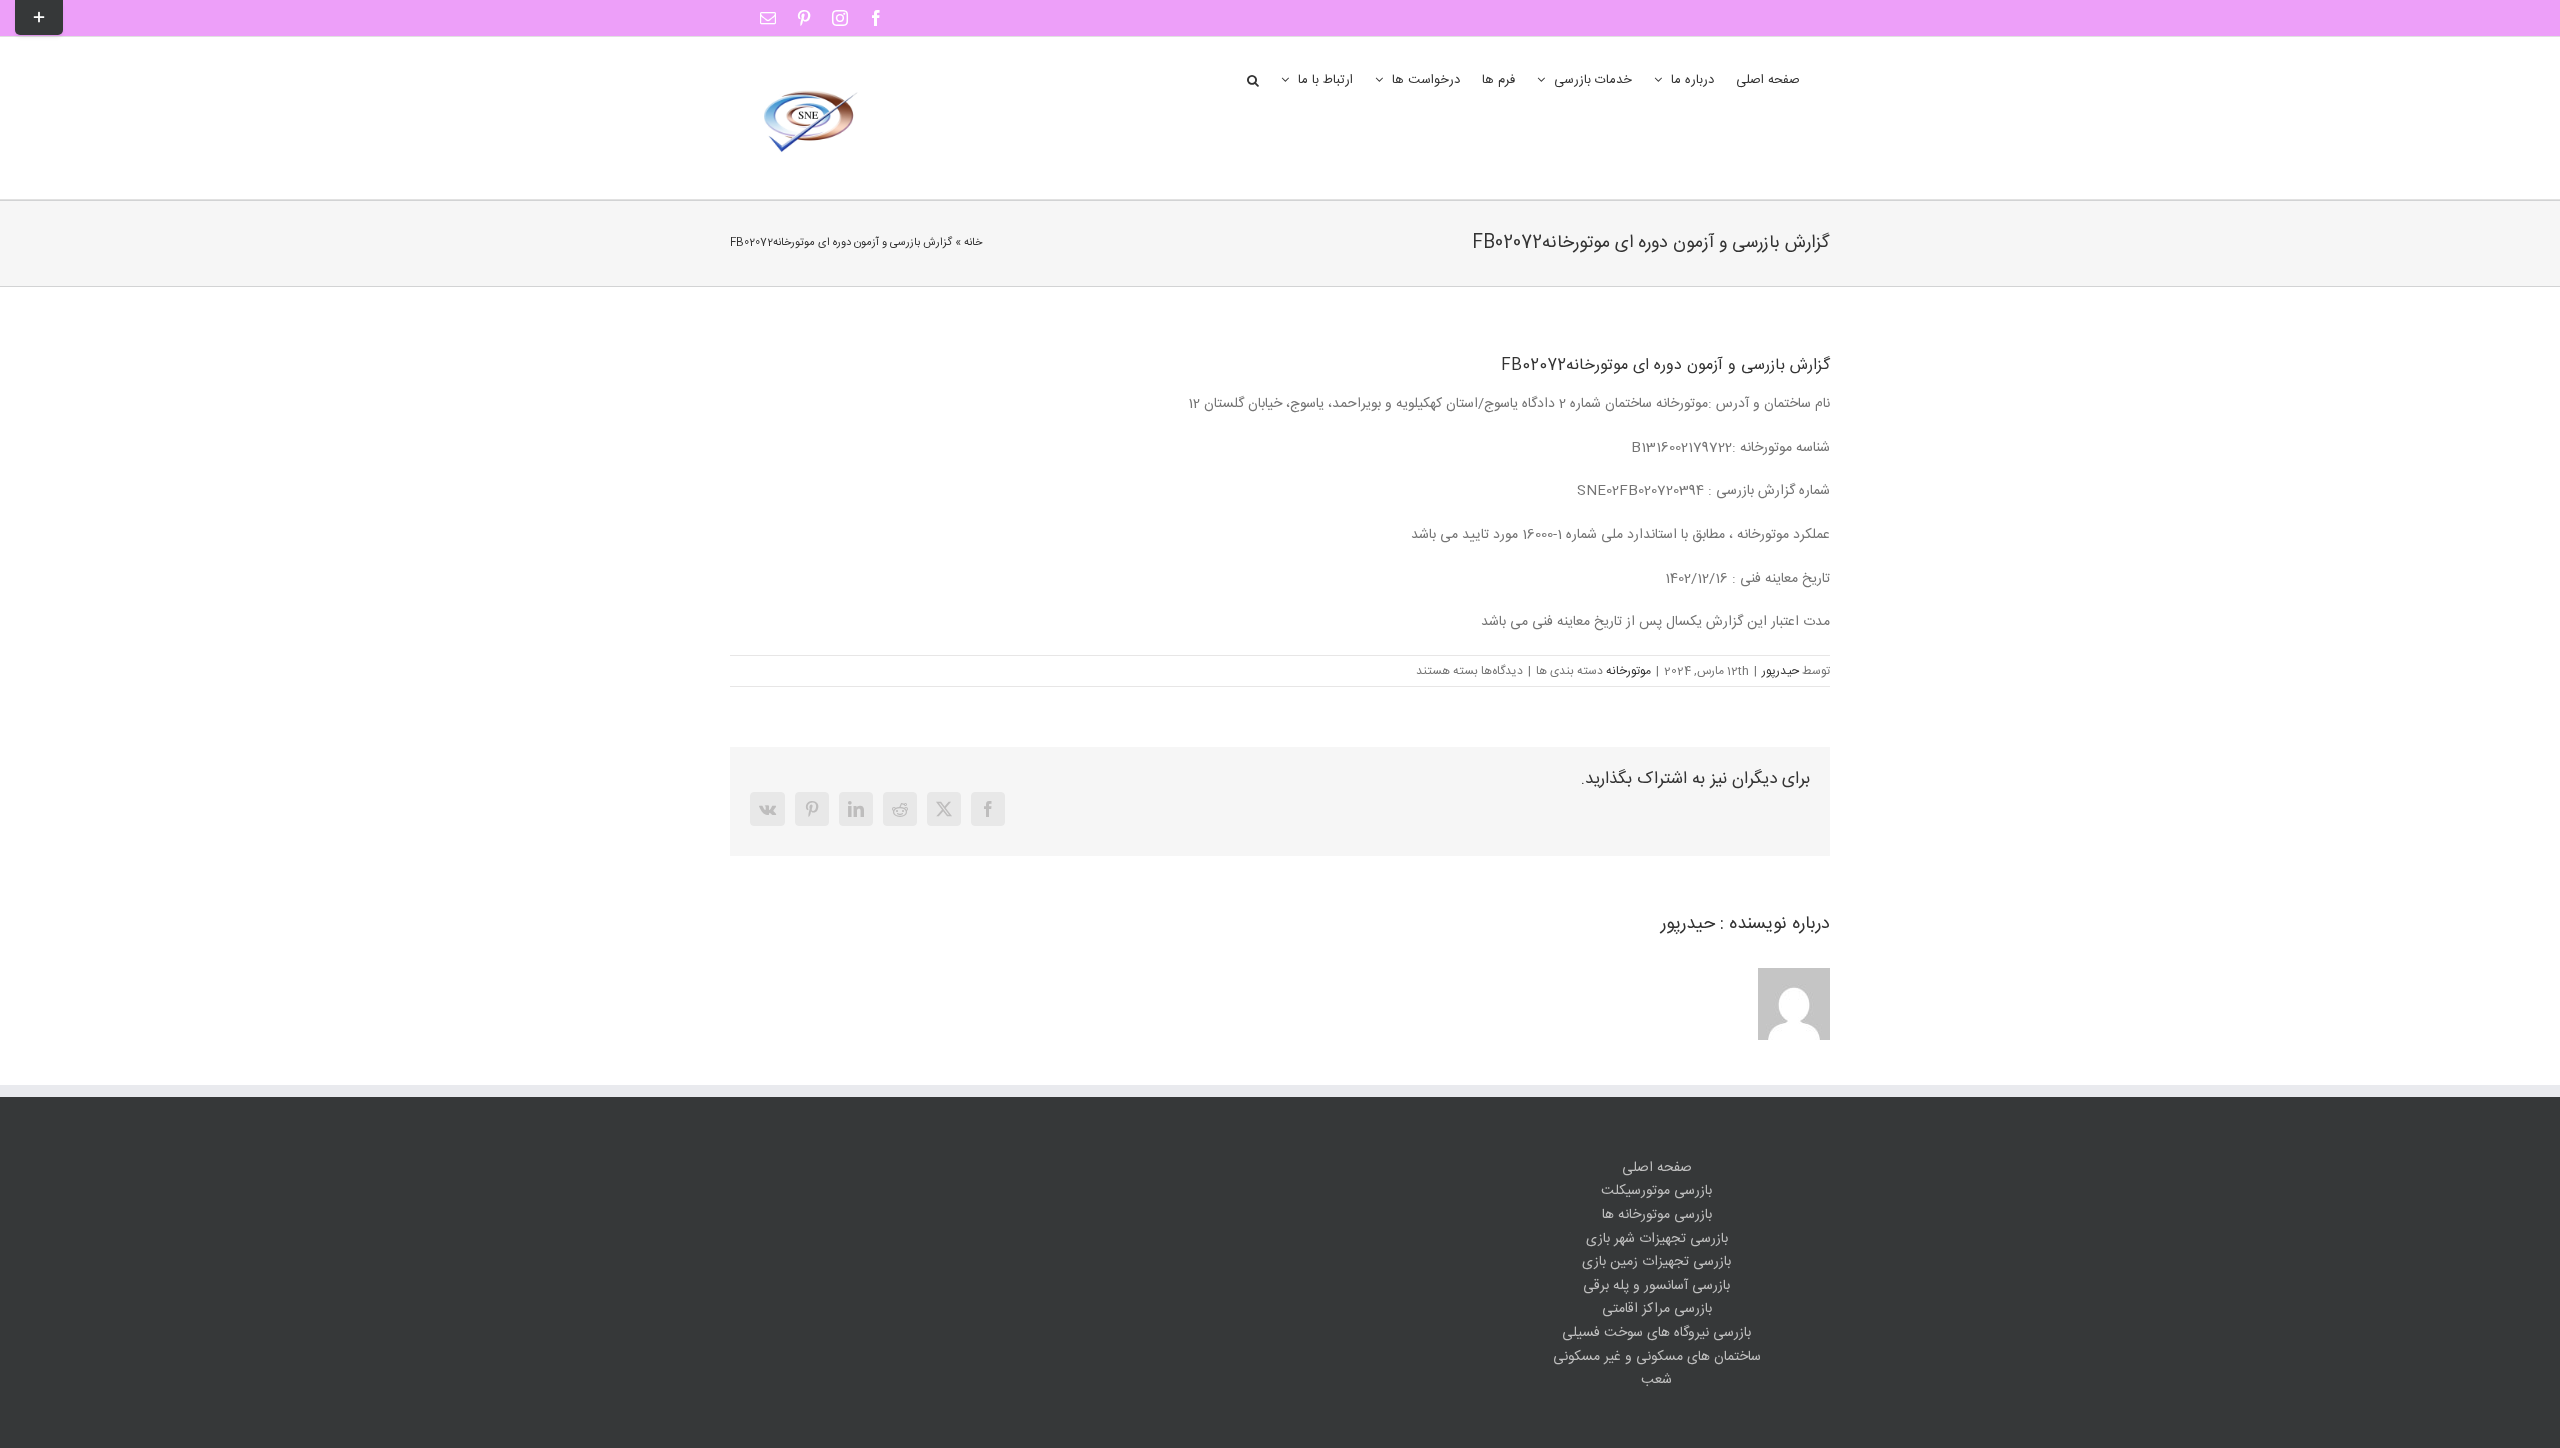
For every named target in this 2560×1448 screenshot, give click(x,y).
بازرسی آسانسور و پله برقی (1656, 1286)
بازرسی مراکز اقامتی (1657, 1309)
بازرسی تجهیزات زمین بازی (1656, 1262)
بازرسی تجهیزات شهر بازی (1657, 1239)
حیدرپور (1780, 671)
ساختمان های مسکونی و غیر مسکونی (1657, 1357)
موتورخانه (1628, 671)
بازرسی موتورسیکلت (1656, 1191)
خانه (973, 243)
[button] (1253, 79)
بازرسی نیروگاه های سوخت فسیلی (1656, 1333)
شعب (1656, 1380)
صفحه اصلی (1657, 1168)
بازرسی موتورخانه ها (1657, 1215)
